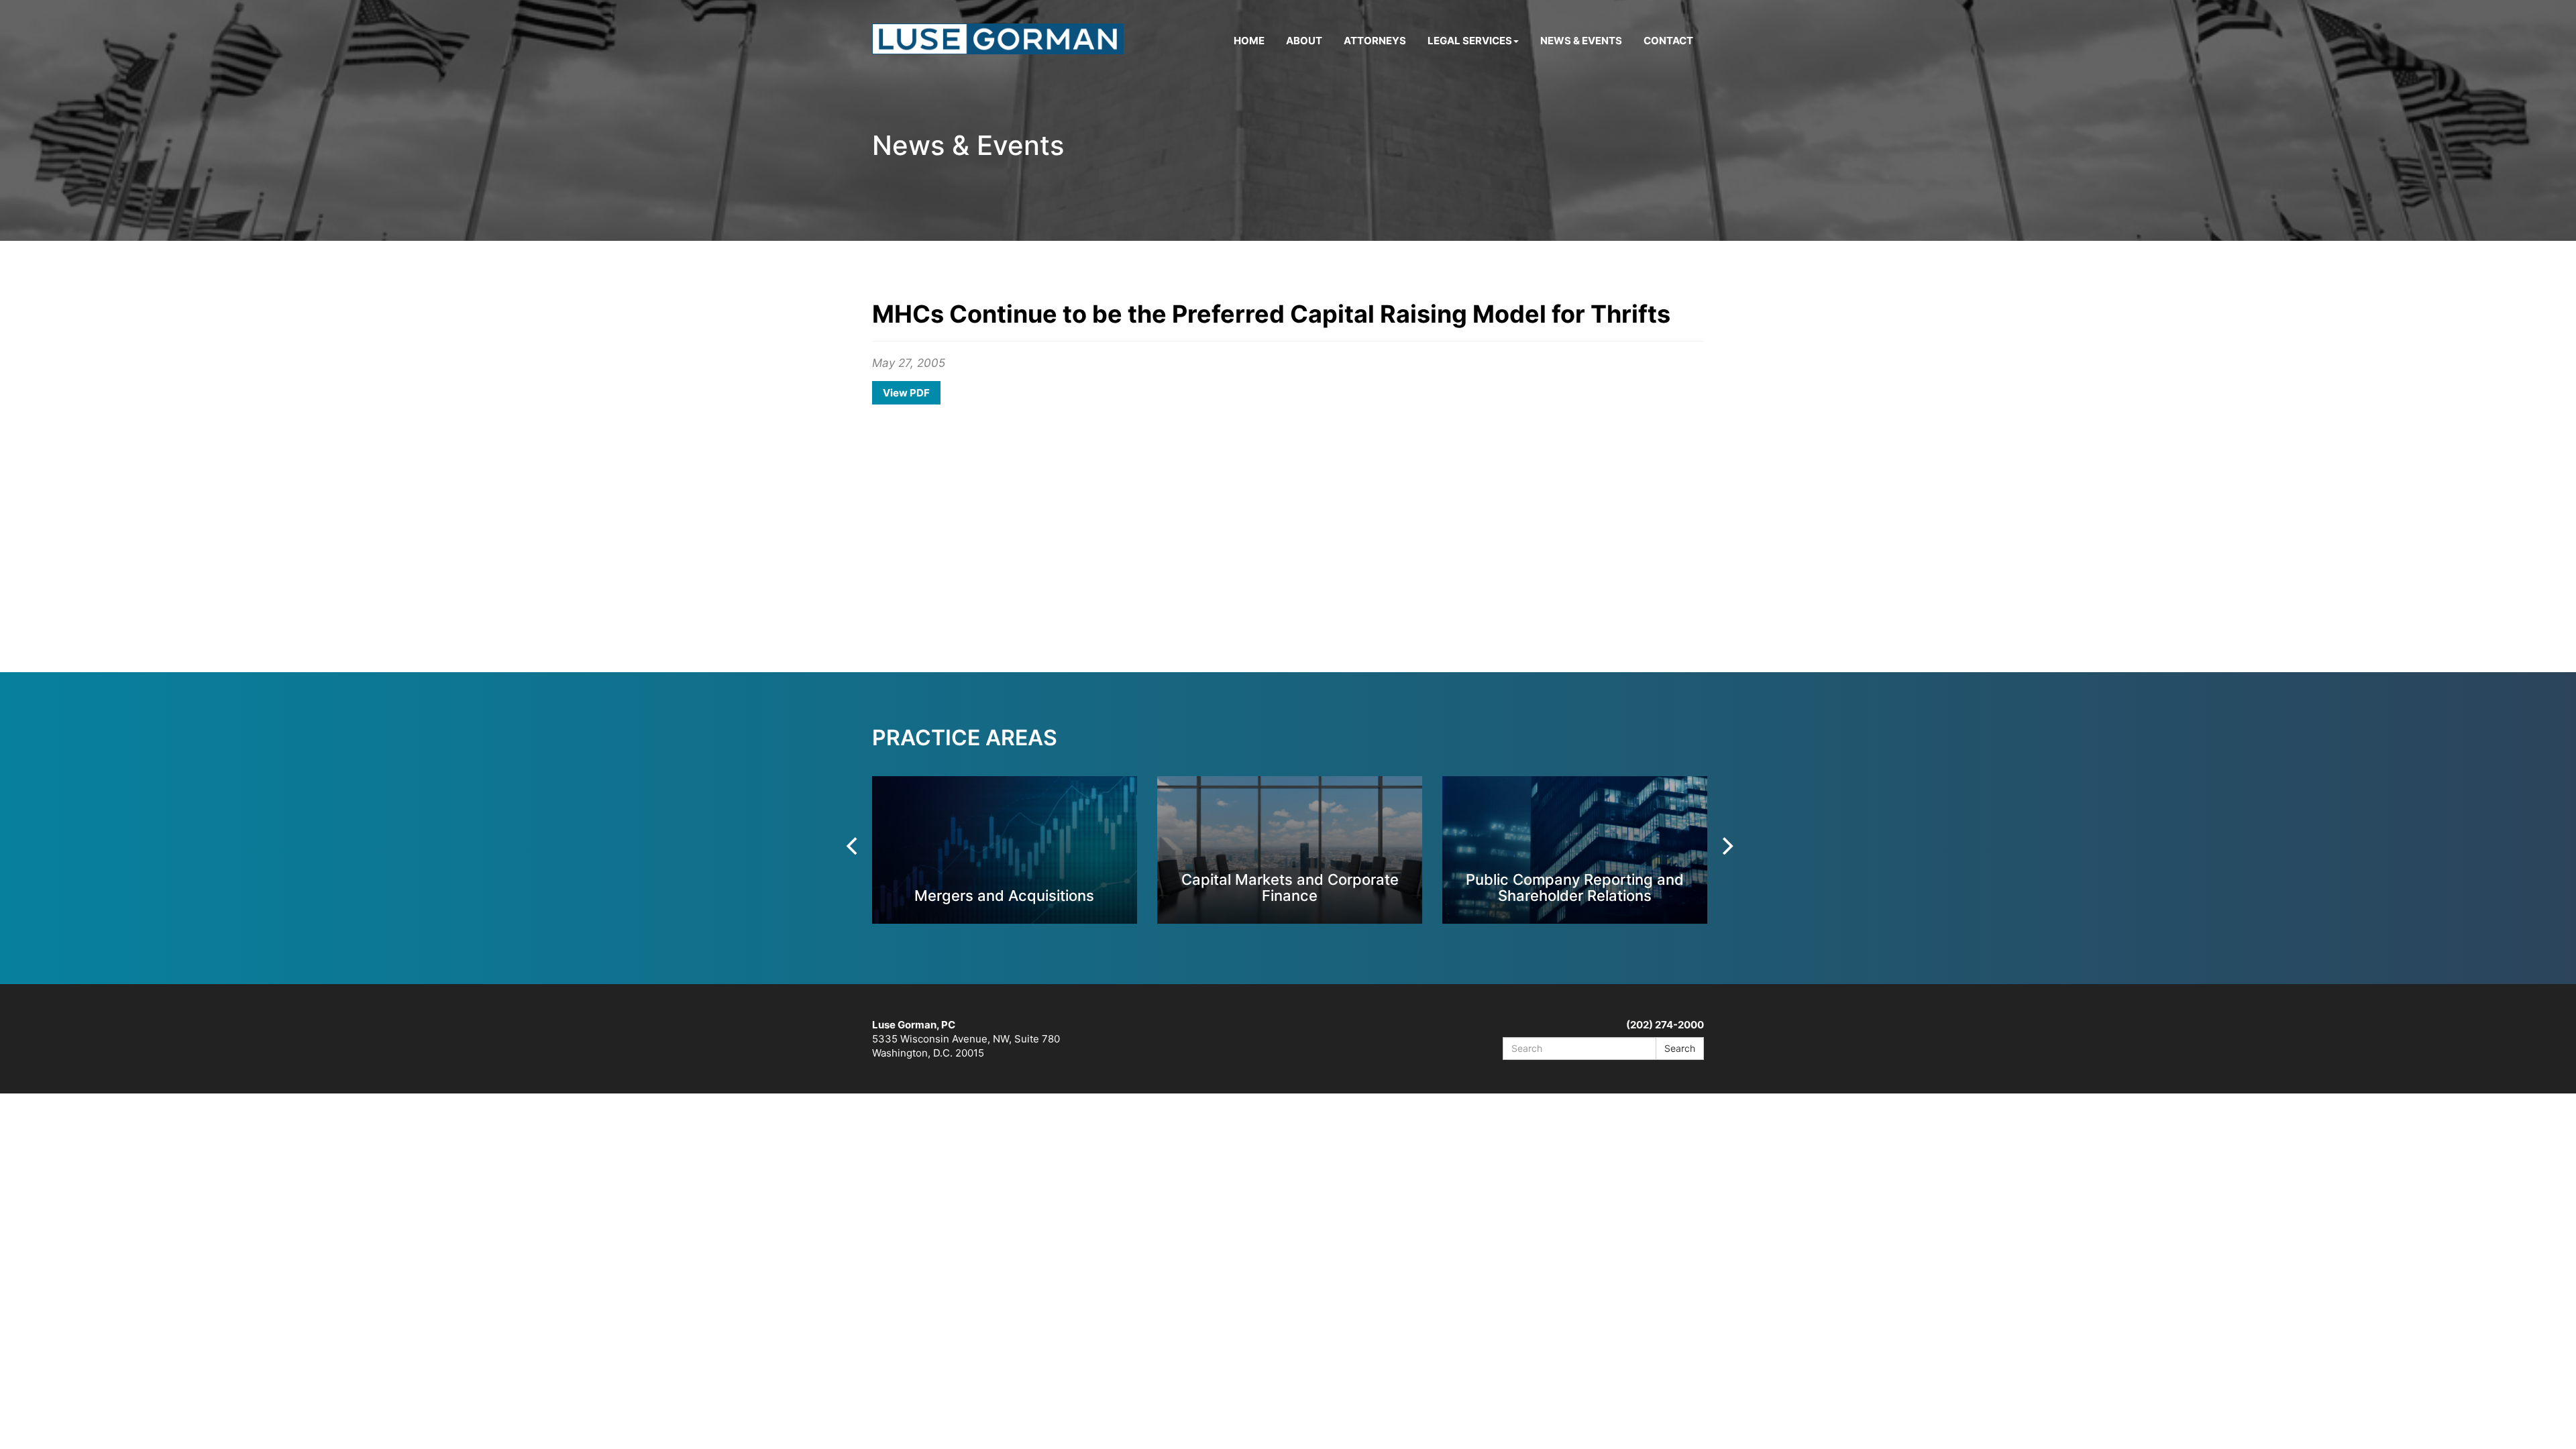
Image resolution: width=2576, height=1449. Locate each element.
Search (1680, 1048)
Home (1249, 41)
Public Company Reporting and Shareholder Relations (1575, 887)
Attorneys (1375, 41)
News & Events (1581, 41)
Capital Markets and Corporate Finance (1290, 887)
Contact (1668, 41)
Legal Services (1470, 41)
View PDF (906, 393)
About (1304, 41)
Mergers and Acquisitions (1004, 895)
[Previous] (853, 846)
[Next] (1726, 846)
